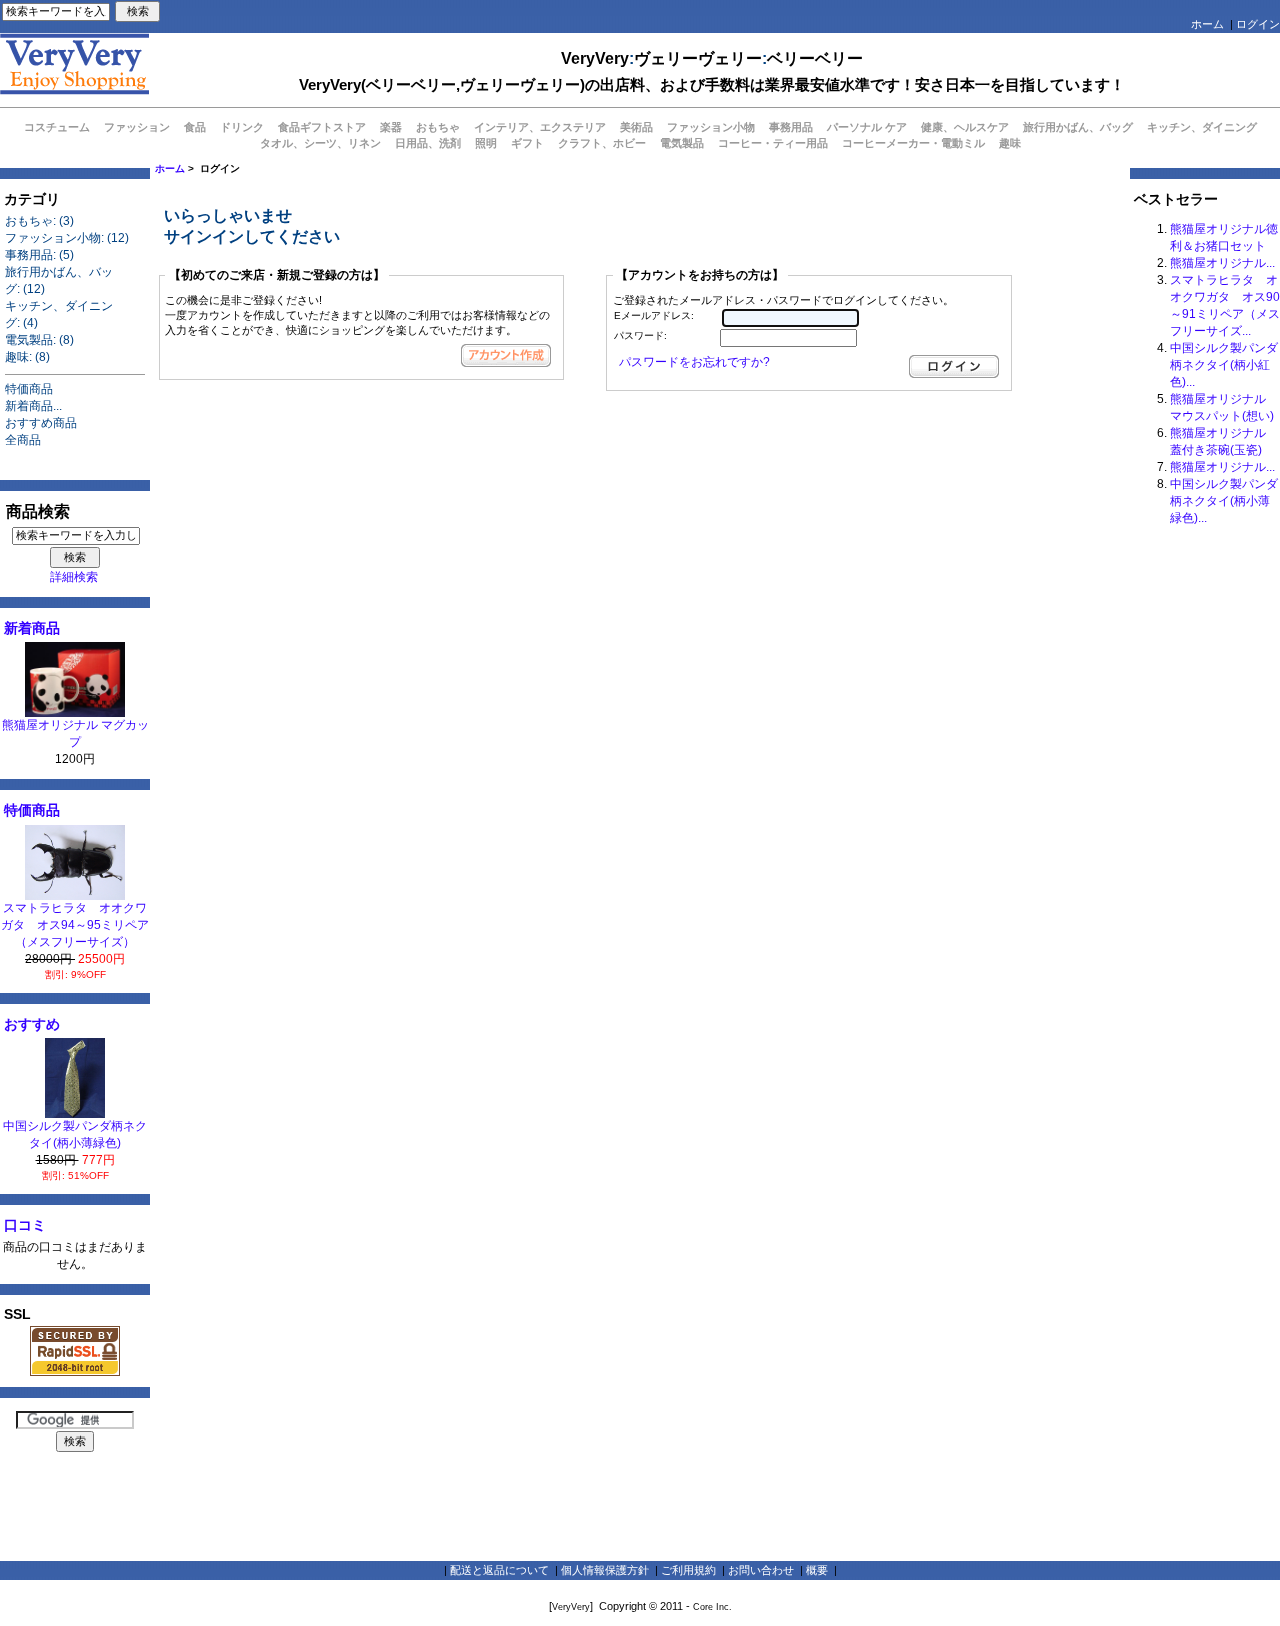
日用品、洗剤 (428, 143)
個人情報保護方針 (605, 1570)
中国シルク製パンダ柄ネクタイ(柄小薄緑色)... (1224, 501)
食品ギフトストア (322, 127)
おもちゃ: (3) (39, 221)
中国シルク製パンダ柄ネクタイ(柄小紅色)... (1224, 365)
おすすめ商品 (41, 423)
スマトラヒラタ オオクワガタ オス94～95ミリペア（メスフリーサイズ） (75, 925)
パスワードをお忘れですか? (694, 362)
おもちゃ (438, 127)
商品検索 (38, 511)
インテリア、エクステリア (540, 127)
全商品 (23, 440)
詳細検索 (74, 577)
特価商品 (29, 389)
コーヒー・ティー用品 (773, 143)
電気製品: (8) (39, 340)
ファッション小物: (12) (67, 238)
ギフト (527, 143)
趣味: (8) (27, 357)
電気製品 (682, 143)
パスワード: (640, 335)
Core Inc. (712, 1607)
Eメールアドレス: (654, 315)
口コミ (25, 1225)
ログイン (1258, 24)
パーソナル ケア (867, 127)
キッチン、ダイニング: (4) (59, 314)
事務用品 (791, 127)
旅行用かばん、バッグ (1078, 127)
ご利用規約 (688, 1570)
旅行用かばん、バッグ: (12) (59, 280)
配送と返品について (499, 1570)
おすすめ (32, 1024)
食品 (195, 127)
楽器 (391, 127)
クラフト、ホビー (602, 143)
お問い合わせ (761, 1570)
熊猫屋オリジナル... (1222, 263)
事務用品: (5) (39, 255)
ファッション (137, 127)
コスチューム (57, 127)
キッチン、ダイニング (1202, 127)
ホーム (1207, 24)
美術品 (636, 127)
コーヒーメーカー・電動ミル (913, 143)
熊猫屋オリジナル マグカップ (75, 733)
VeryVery (595, 58)
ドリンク (242, 127)
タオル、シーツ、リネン (320, 143)
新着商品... (33, 406)
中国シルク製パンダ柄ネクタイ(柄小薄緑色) (75, 1134)
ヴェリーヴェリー (698, 58)
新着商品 (32, 628)
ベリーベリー (815, 58)
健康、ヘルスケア (965, 127)
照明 (486, 143)
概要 (817, 1570)
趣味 (1010, 143)
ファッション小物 (711, 127)
